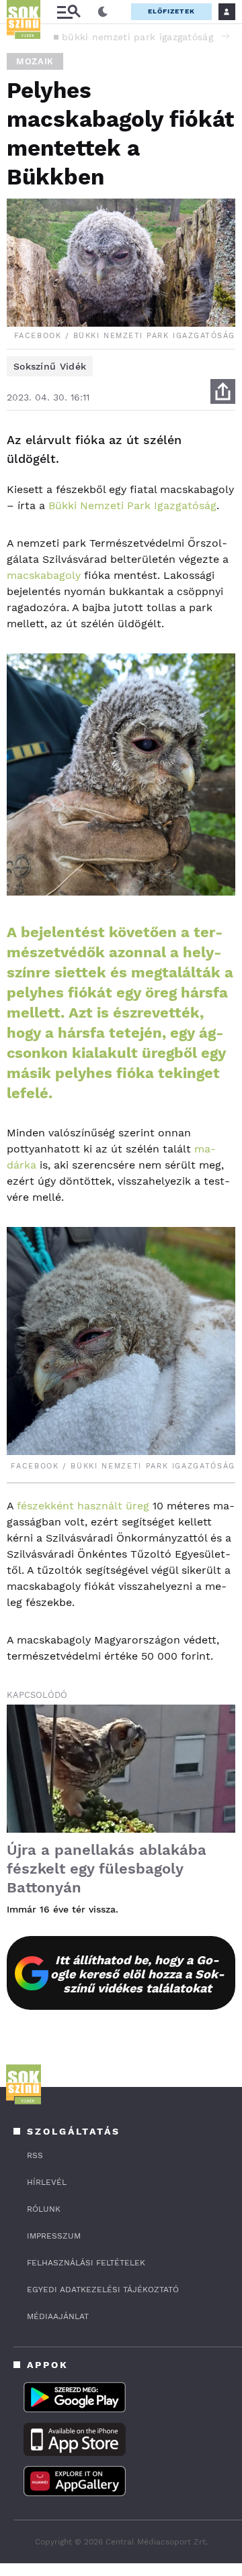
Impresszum (54, 2236)
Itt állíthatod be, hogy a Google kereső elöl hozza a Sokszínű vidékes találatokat (137, 1974)
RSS (35, 2155)
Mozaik (35, 61)
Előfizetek (171, 11)
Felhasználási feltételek (86, 2263)
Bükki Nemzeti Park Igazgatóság (132, 505)
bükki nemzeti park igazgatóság (137, 37)
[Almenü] (69, 12)
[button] (225, 36)
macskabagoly (44, 575)
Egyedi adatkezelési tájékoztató (103, 2290)
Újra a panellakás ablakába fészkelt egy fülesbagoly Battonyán (107, 1869)
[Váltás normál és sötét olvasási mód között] (103, 12)
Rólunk (44, 2209)
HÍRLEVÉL (47, 2182)
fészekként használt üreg (83, 1506)
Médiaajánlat (58, 2316)
